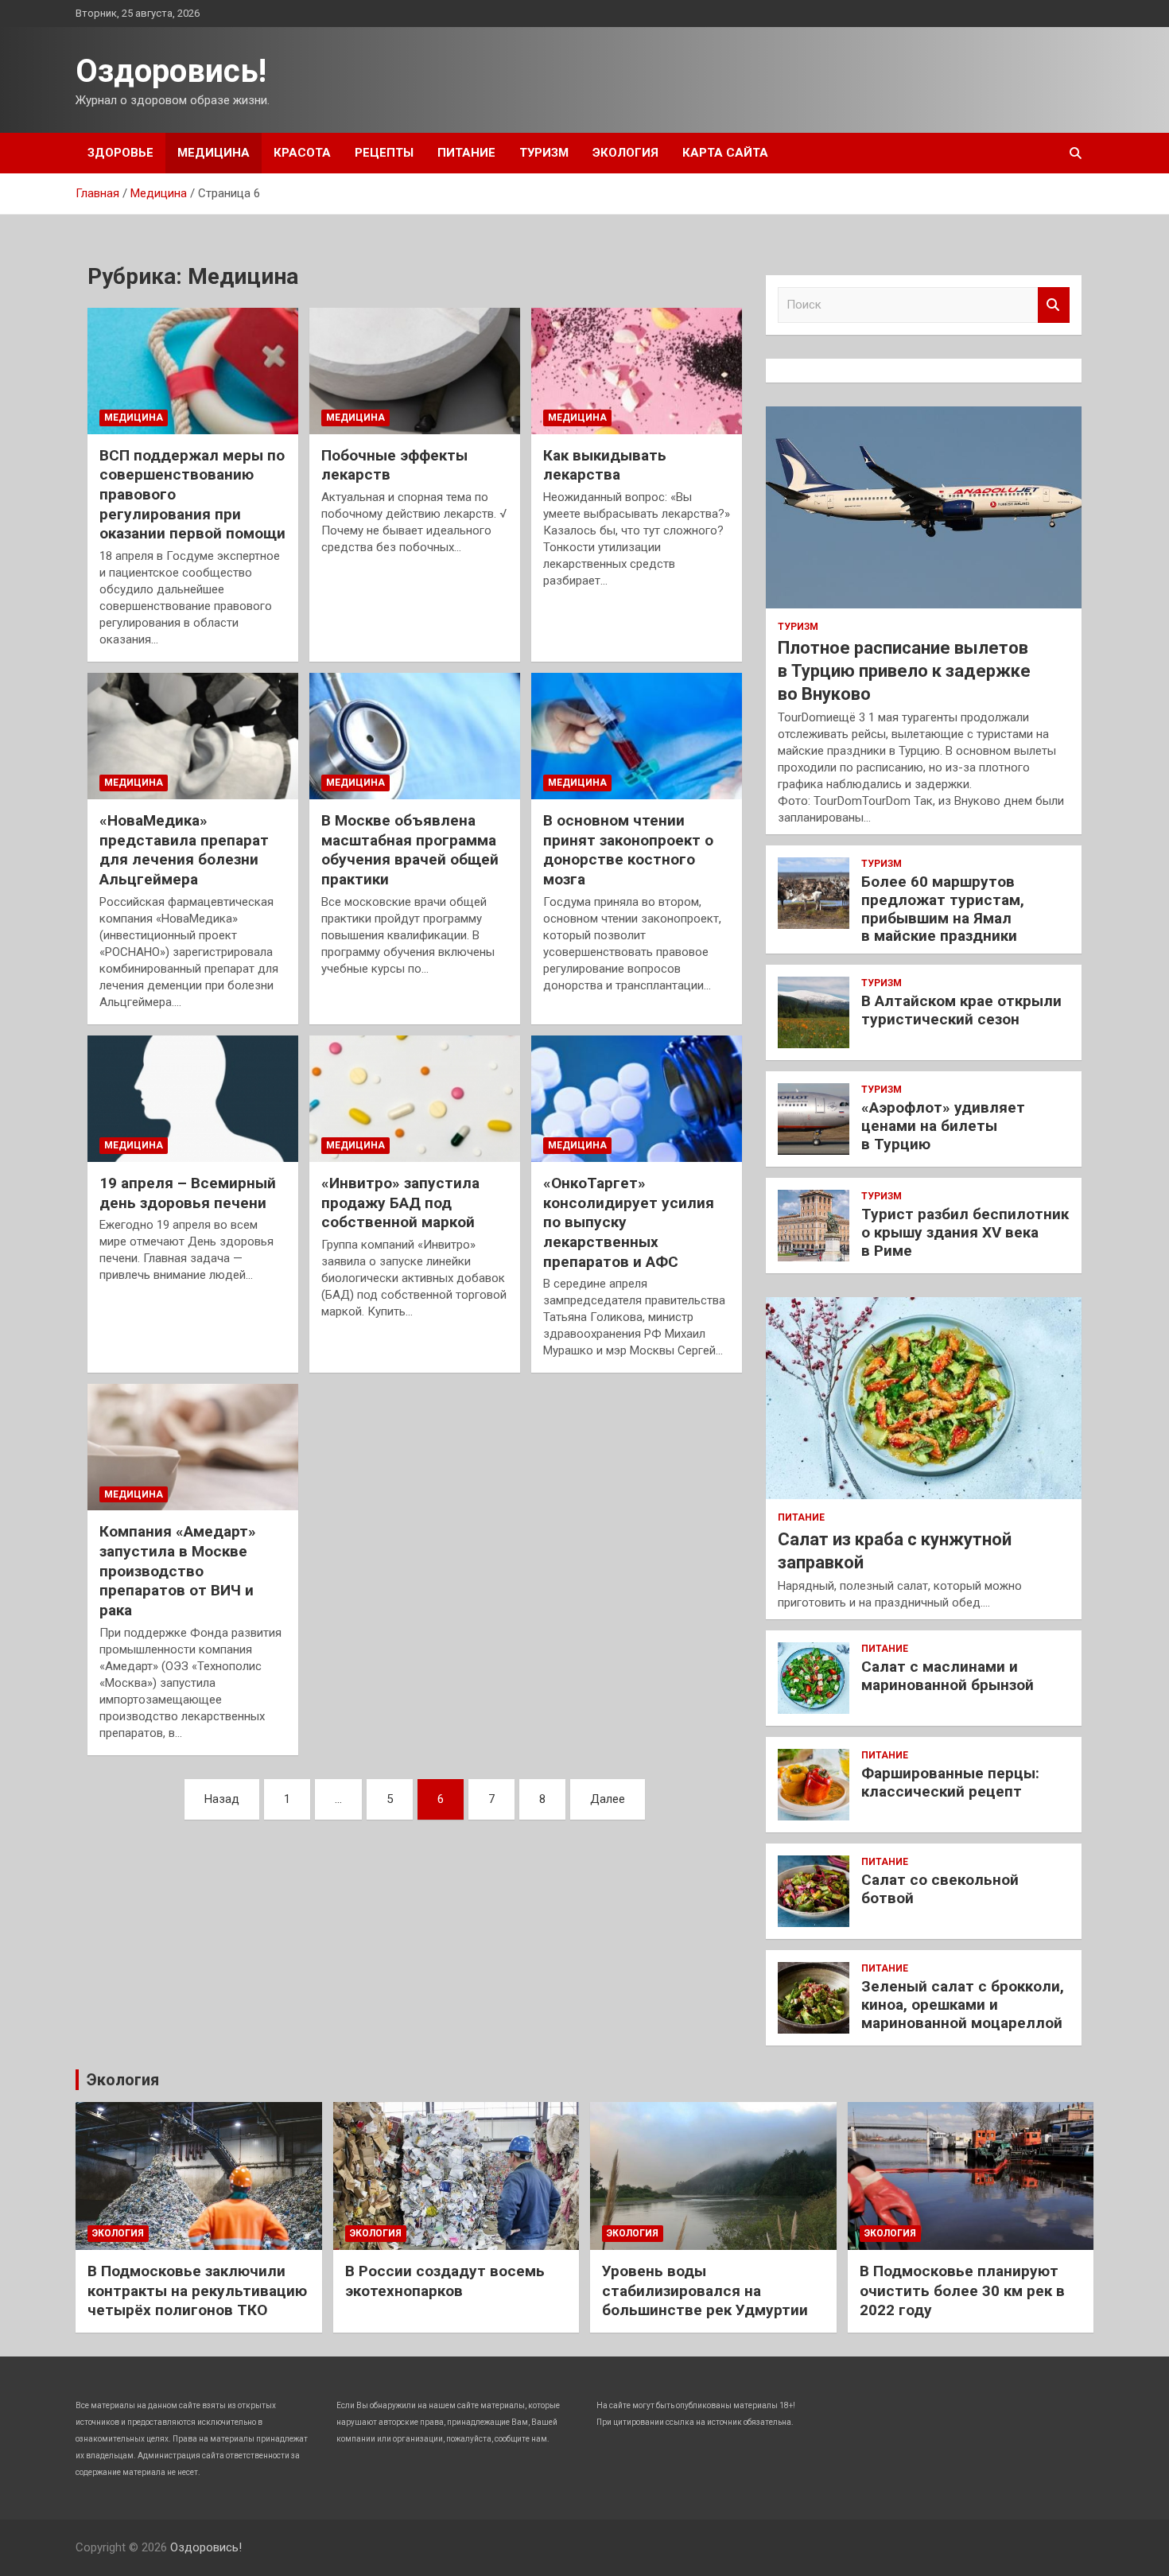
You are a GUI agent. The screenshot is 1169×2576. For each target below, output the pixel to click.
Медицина (214, 153)
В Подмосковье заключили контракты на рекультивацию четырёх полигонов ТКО (197, 2290)
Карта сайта (725, 153)
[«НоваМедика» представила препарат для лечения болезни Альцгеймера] (193, 736)
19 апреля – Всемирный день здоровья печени (188, 1193)
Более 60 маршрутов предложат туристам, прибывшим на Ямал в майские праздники (943, 909)
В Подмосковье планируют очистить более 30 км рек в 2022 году (962, 2290)
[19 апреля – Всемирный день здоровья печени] (193, 1098)
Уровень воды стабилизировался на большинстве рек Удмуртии (705, 2290)
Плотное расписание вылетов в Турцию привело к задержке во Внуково (904, 670)
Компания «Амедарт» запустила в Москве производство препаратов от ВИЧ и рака (178, 1571)
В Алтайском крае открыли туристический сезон (961, 1010)
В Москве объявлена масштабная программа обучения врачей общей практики (410, 850)
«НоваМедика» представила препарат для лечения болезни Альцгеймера (184, 850)
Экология (625, 153)
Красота (302, 153)
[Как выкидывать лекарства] (637, 371)
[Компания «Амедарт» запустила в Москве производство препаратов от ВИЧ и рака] (193, 1447)
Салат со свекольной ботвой (940, 1889)
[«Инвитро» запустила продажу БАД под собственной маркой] (415, 1098)
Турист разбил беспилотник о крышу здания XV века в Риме (965, 1232)
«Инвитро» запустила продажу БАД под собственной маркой (400, 1203)
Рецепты (384, 153)
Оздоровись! (171, 71)
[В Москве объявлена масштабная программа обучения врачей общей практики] (415, 736)
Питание (466, 153)
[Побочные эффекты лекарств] (415, 371)
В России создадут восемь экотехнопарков (445, 2281)
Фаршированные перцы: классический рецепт (950, 1782)
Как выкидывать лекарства (605, 465)
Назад (222, 1799)
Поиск (1054, 305)
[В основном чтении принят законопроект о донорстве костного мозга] (637, 736)
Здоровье (120, 153)
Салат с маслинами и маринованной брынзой (948, 1676)
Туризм (544, 153)
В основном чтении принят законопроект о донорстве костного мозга (628, 850)
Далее (608, 1799)
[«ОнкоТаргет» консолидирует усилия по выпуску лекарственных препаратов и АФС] (637, 1098)
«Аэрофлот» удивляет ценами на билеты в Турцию (943, 1126)
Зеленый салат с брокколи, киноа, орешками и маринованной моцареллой (963, 2005)
